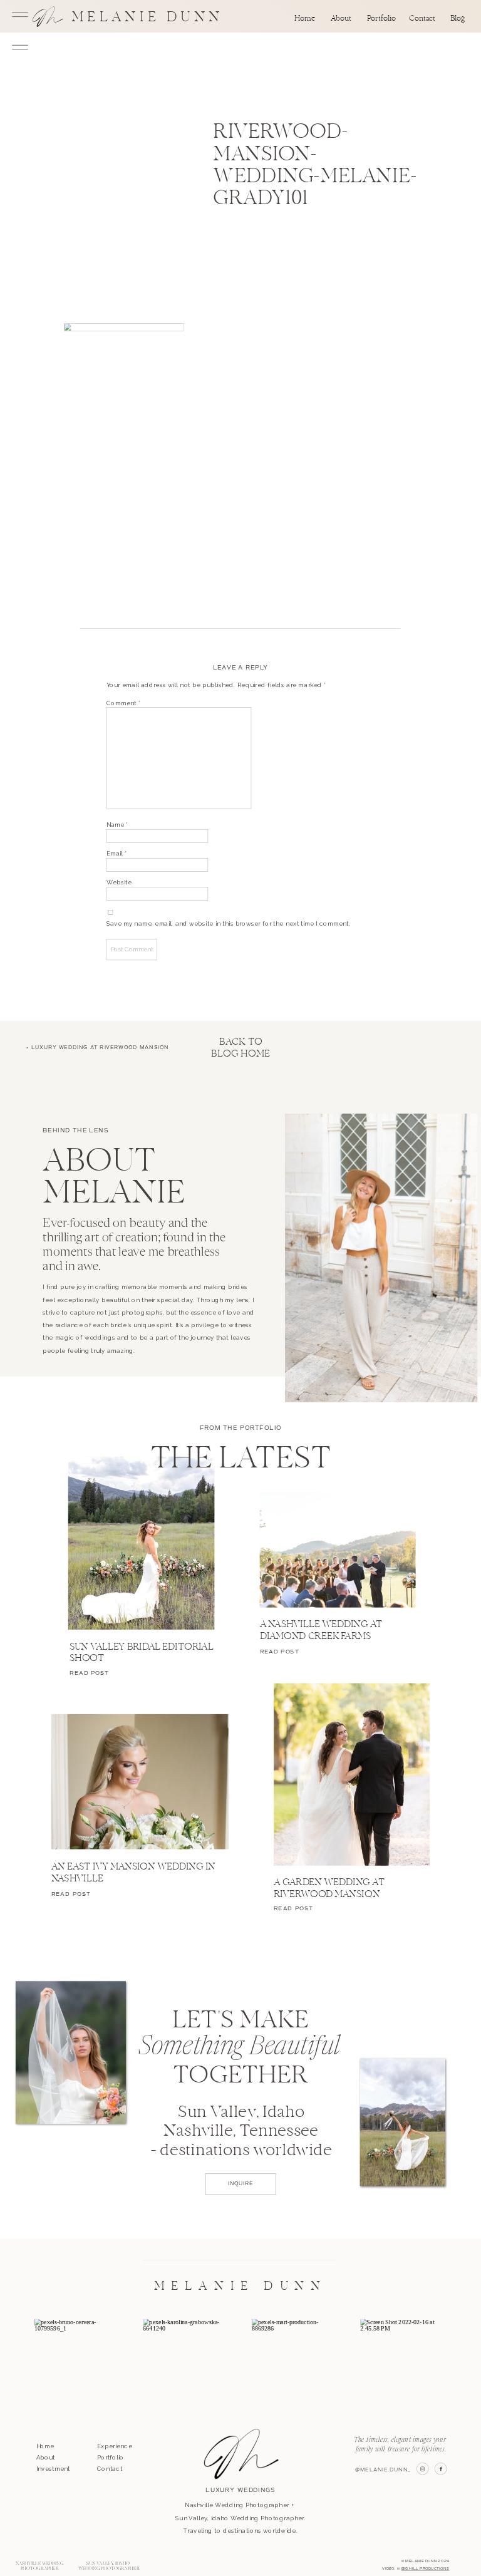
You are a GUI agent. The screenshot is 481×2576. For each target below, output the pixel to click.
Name (118, 825)
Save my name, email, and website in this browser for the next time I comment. (229, 924)
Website (119, 882)
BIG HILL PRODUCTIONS (426, 2568)
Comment (124, 703)
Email (117, 854)
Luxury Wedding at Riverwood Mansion (100, 1048)
